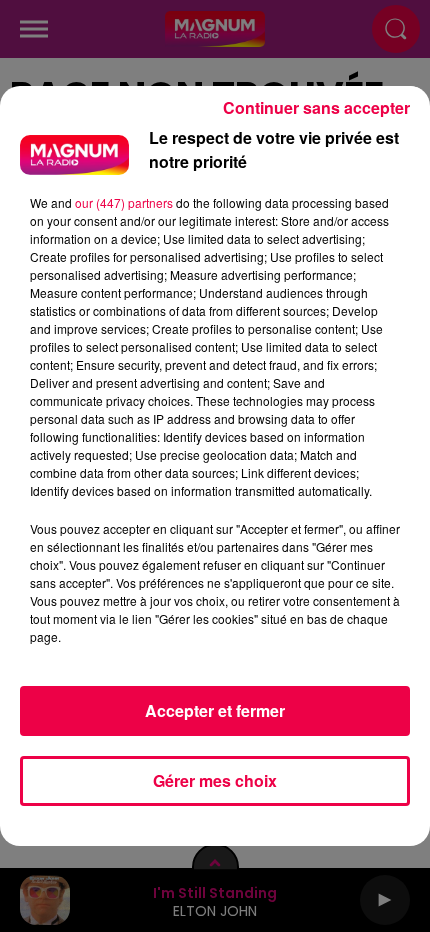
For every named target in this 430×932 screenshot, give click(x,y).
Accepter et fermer (215, 710)
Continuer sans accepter (316, 107)
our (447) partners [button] (124, 202)
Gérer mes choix (215, 780)
